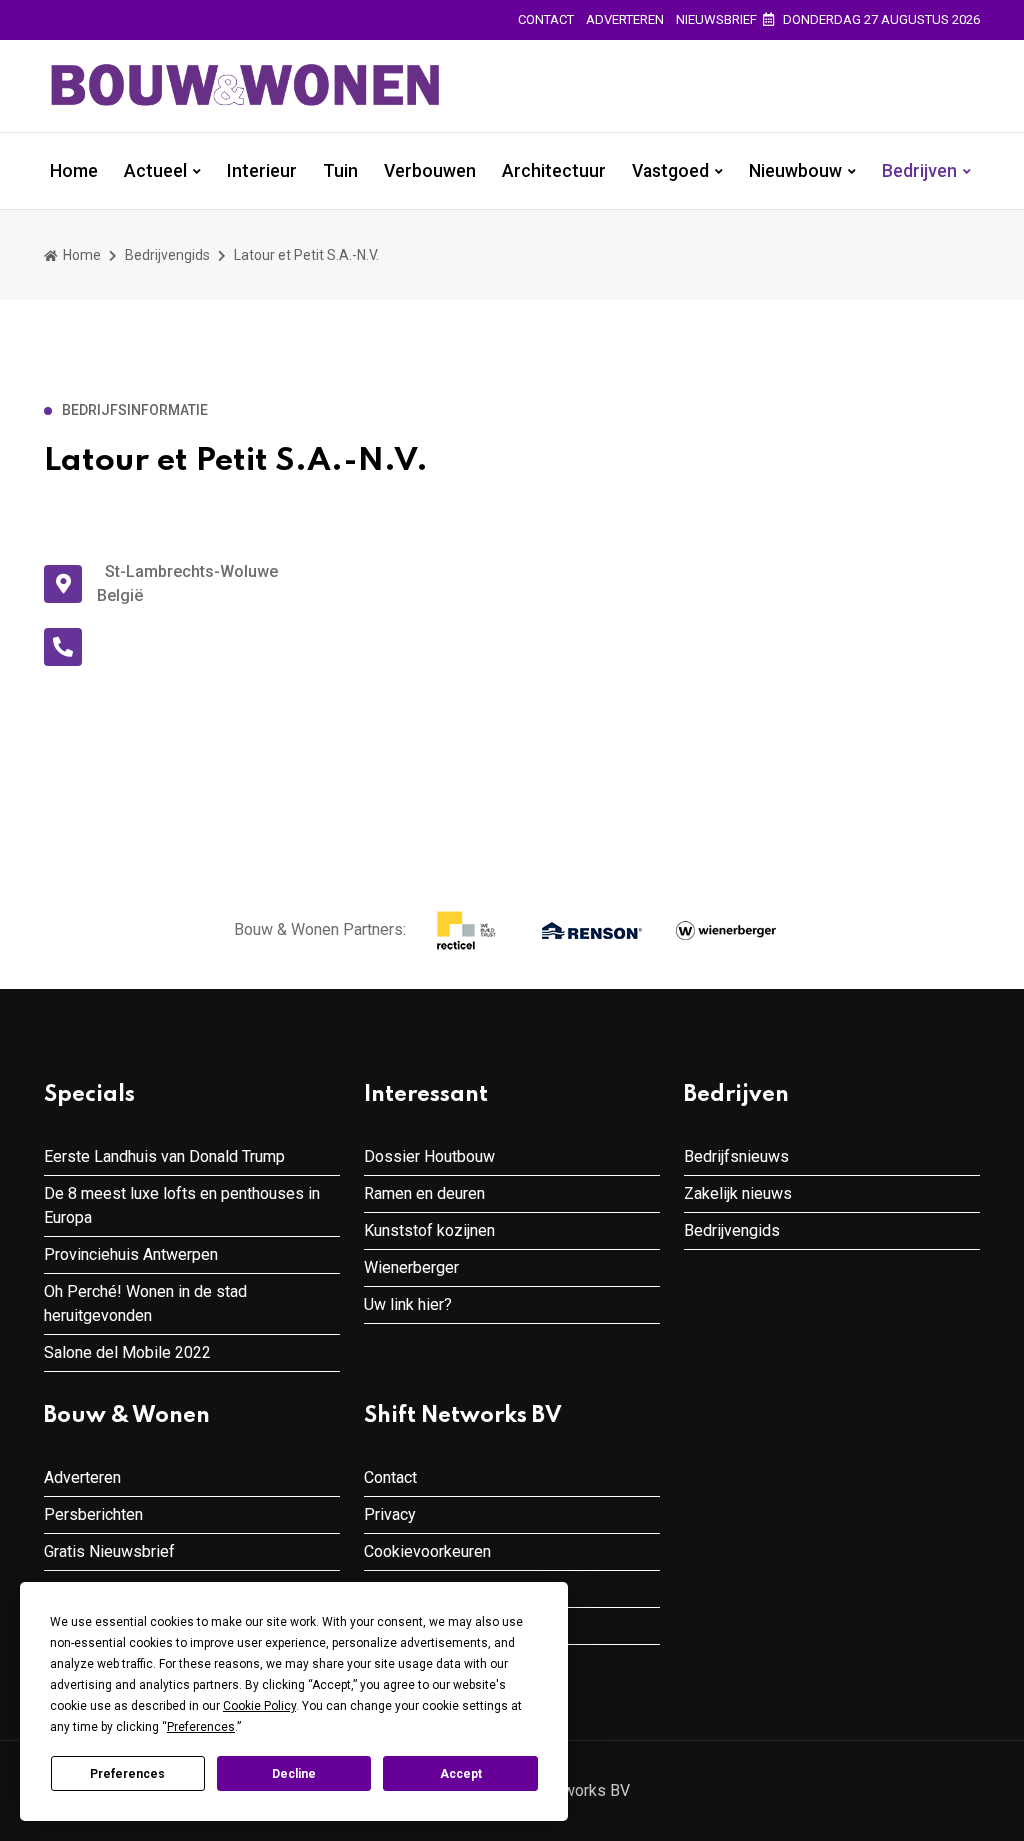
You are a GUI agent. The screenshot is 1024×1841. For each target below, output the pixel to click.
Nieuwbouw (795, 171)
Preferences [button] (201, 1727)
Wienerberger (411, 1267)
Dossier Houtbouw (429, 1156)
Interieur (262, 171)
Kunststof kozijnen (429, 1230)
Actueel (155, 171)
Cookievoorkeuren (427, 1551)
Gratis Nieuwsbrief (109, 1551)
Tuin (340, 171)
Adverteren (625, 19)
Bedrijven (919, 171)
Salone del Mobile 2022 (127, 1352)
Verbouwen (430, 171)
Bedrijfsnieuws (736, 1156)
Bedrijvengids (167, 255)
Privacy (390, 1514)
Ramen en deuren (424, 1193)
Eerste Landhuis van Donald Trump (164, 1156)
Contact (546, 19)
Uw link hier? (408, 1304)
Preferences (127, 1774)
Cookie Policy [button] (259, 1706)
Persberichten (93, 1514)
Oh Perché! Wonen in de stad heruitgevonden (145, 1303)
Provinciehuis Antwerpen (131, 1254)
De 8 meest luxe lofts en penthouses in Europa (182, 1205)
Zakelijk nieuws (738, 1193)
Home (74, 171)
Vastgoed (670, 171)
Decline (294, 1774)
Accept (461, 1774)
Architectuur (554, 171)
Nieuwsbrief (716, 19)
